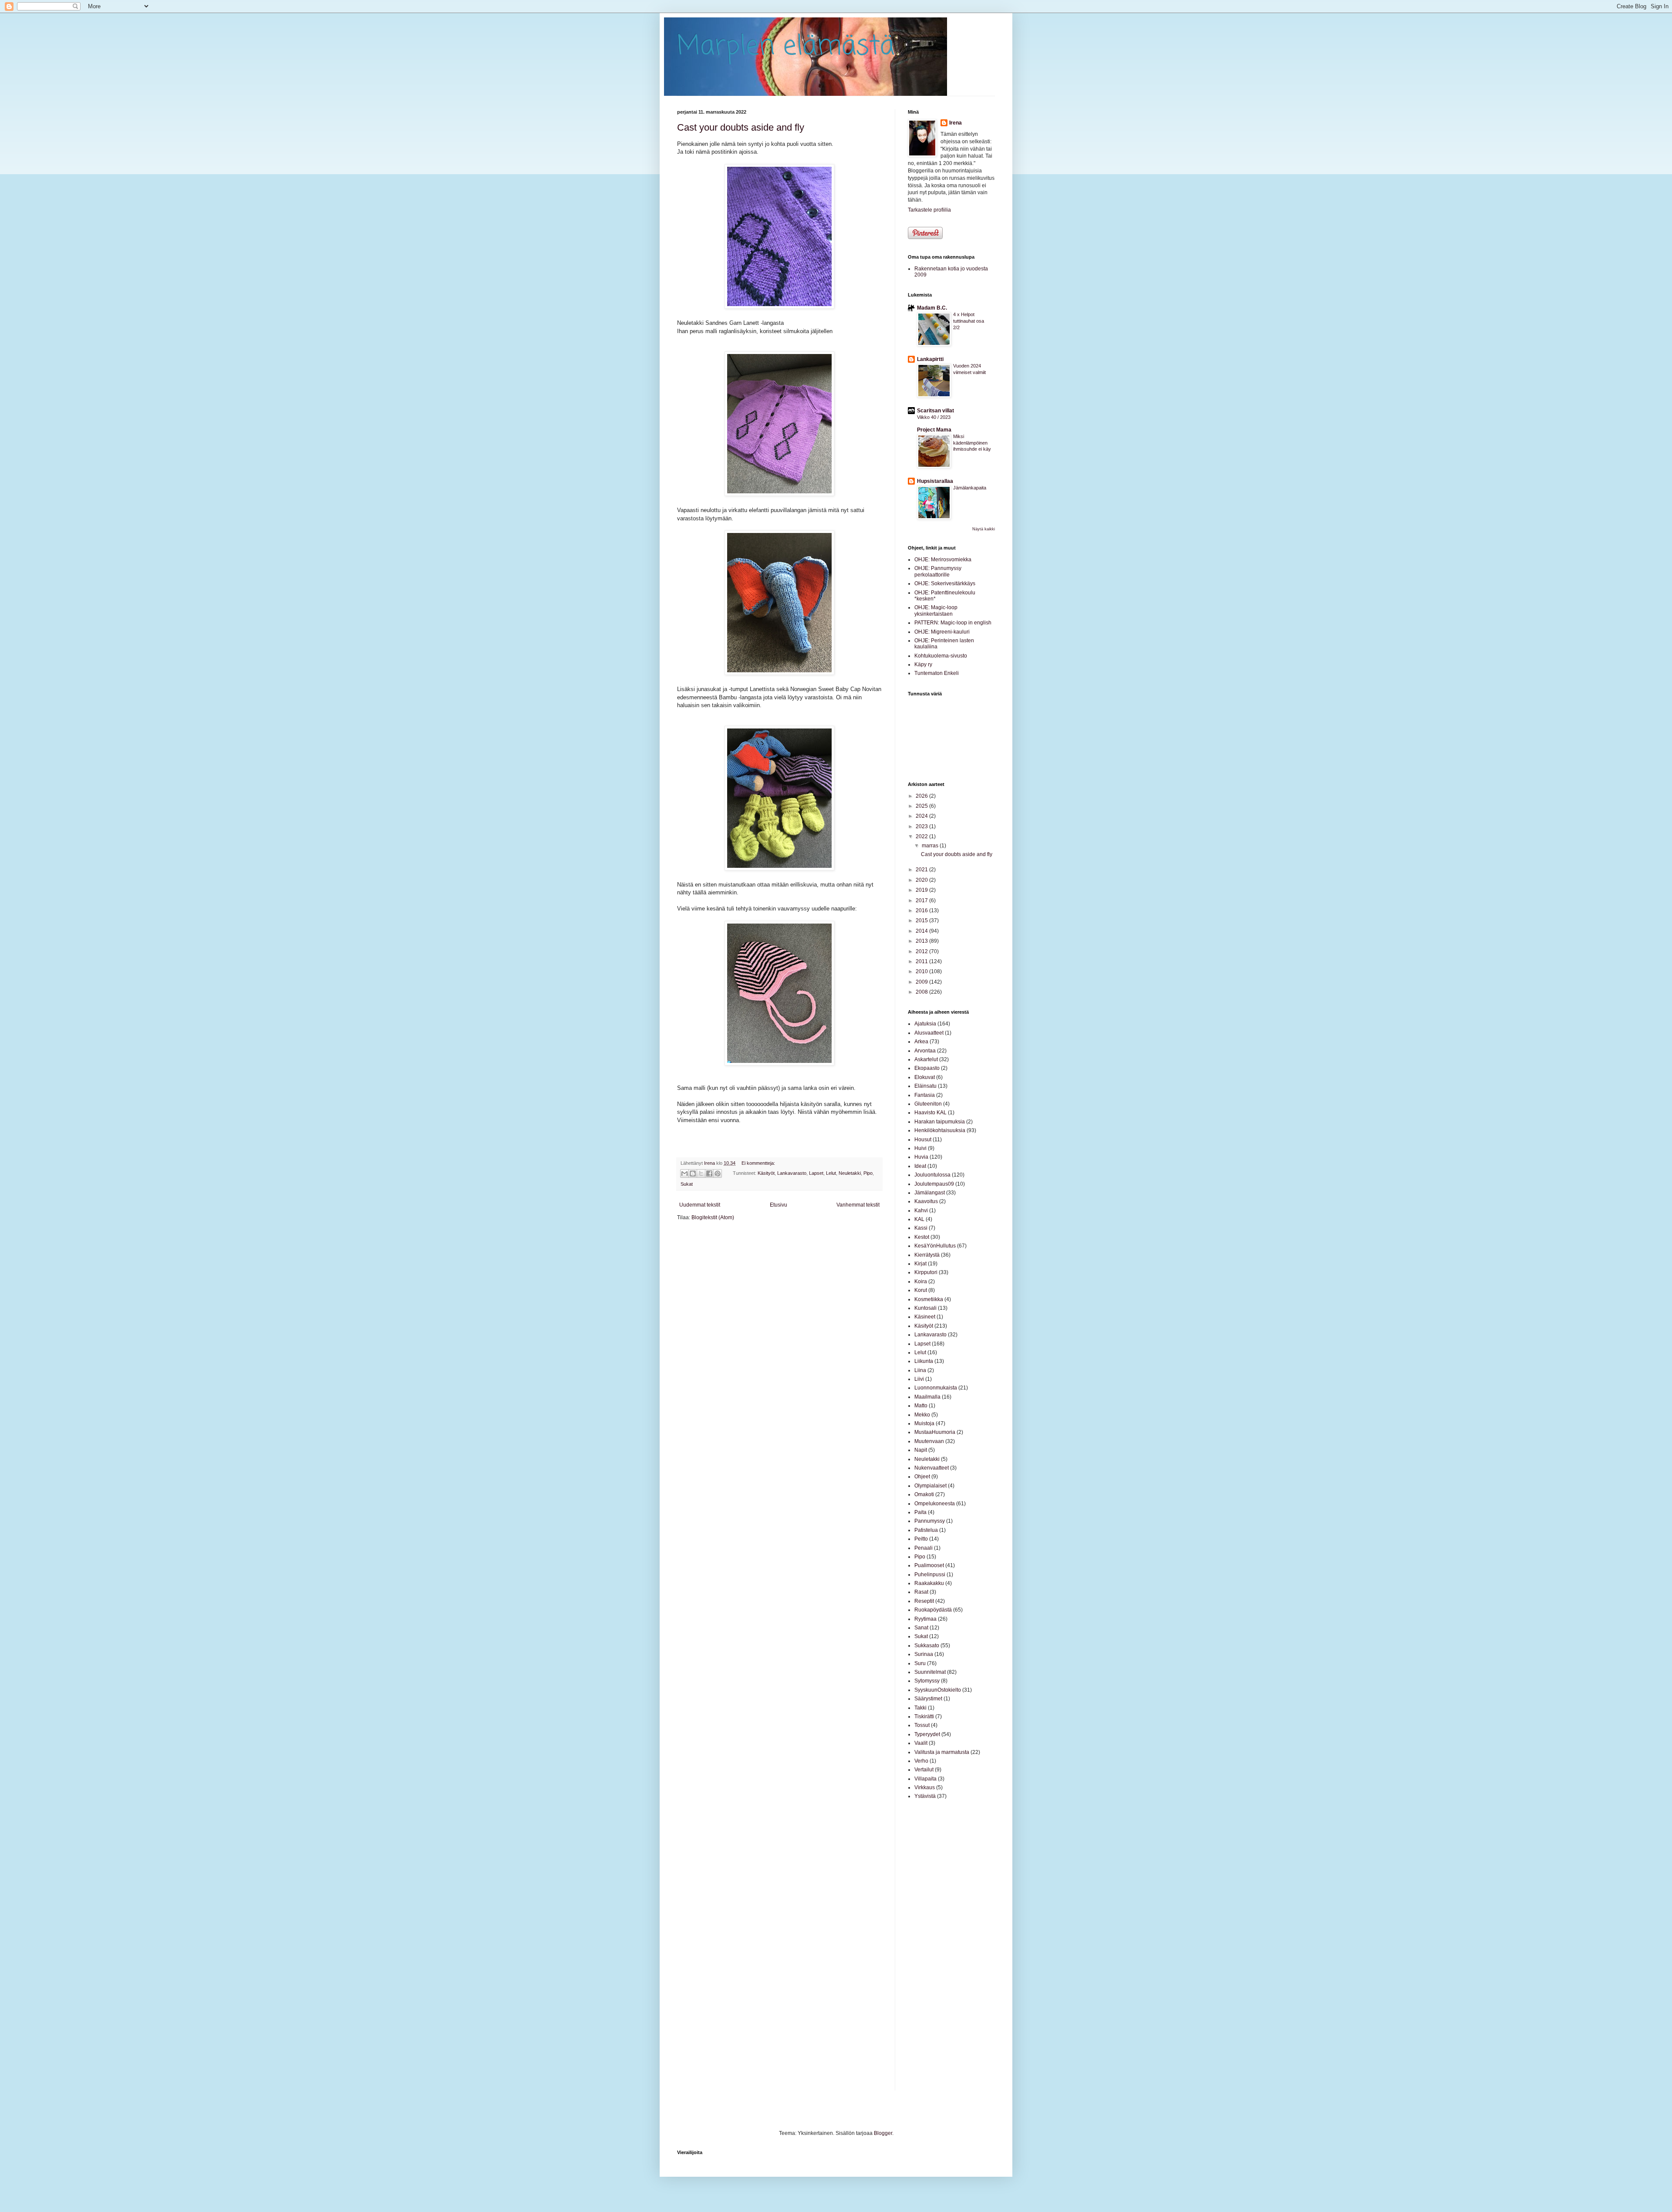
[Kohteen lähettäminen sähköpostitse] (684, 1173)
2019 (922, 890)
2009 (922, 982)
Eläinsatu (925, 1086)
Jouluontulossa (932, 1175)
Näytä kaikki (984, 529)
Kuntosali (925, 1308)
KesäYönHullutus (935, 1246)
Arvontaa (925, 1051)
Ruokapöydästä (933, 1610)
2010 (922, 971)
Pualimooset (929, 1565)
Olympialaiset (930, 1486)
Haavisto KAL (930, 1113)
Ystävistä (925, 1796)
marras (931, 846)
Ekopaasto (927, 1068)
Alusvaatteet (929, 1033)
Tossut (922, 1725)
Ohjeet (922, 1477)
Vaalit (921, 1743)
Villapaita (925, 1779)
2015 (922, 921)
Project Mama (934, 430)
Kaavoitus (926, 1201)
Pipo (868, 1173)
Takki (920, 1708)
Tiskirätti (924, 1716)
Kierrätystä (927, 1255)
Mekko (922, 1415)
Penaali (924, 1548)
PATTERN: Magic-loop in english (953, 623)
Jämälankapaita (970, 488)
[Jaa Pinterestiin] (718, 1173)
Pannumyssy (930, 1521)
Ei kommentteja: (758, 1163)
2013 (922, 941)
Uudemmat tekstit (700, 1205)
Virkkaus (925, 1787)
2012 (922, 951)
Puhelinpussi (930, 1575)
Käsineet (925, 1317)
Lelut (831, 1173)
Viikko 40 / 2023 (934, 417)
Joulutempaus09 (934, 1184)
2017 (922, 900)
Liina (920, 1370)
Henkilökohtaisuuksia (940, 1130)
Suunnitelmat (930, 1672)
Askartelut (926, 1059)
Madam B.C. (932, 308)
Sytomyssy (927, 1681)
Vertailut (924, 1770)
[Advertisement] (934, 1945)
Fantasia (925, 1095)
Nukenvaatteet (932, 1468)
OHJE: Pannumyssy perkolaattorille (938, 571)
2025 (922, 806)
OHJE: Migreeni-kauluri (942, 632)
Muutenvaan (929, 1441)
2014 (922, 931)
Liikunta (924, 1361)
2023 (922, 826)
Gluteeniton (928, 1104)
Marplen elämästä (786, 47)
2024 (922, 816)
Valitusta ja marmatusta (942, 1752)
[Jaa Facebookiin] (709, 1173)
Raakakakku (929, 1583)
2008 (922, 992)
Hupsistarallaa (935, 481)
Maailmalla (927, 1397)
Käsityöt (766, 1173)
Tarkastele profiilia (929, 210)
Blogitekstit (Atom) (713, 1217)
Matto (921, 1406)
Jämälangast (930, 1193)
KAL (919, 1219)
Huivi (920, 1148)
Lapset (816, 1173)
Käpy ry (923, 664)
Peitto (921, 1539)
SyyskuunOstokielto (938, 1690)
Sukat (687, 1184)
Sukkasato (927, 1646)
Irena (956, 123)
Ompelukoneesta (935, 1504)
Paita (920, 1512)
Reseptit (924, 1601)
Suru (920, 1663)
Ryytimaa (925, 1619)
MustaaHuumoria (935, 1432)
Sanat (921, 1628)
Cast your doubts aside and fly (741, 127)
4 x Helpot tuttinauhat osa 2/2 (969, 321)
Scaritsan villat (935, 411)
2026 (922, 796)
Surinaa (924, 1654)
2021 (922, 870)
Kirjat (920, 1264)
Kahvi (921, 1211)
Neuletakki (850, 1173)
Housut (923, 1140)
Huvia (921, 1157)
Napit (921, 1450)
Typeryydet (927, 1734)
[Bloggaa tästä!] (693, 1173)
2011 (922, 961)
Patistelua (926, 1530)
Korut (921, 1290)
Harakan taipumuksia (940, 1122)
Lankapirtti (930, 359)
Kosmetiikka (929, 1299)
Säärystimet (928, 1699)
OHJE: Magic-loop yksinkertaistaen (936, 610)
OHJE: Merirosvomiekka (943, 560)
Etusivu (779, 1205)
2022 (922, 836)
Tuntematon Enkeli (937, 673)
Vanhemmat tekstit (858, 1205)
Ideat (920, 1166)
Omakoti (924, 1494)
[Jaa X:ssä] (701, 1173)
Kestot (922, 1237)
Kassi (921, 1228)
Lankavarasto (792, 1173)
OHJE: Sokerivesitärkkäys (945, 583)
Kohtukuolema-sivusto (941, 656)
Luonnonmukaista (936, 1388)
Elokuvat (925, 1077)
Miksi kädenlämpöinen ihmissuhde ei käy (972, 443)
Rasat (921, 1592)
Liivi (919, 1379)
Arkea (921, 1042)
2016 (922, 910)
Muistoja (924, 1423)
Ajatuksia (925, 1024)
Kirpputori (926, 1272)
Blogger (883, 2133)
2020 (922, 880)
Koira (921, 1281)
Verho (921, 1761)
